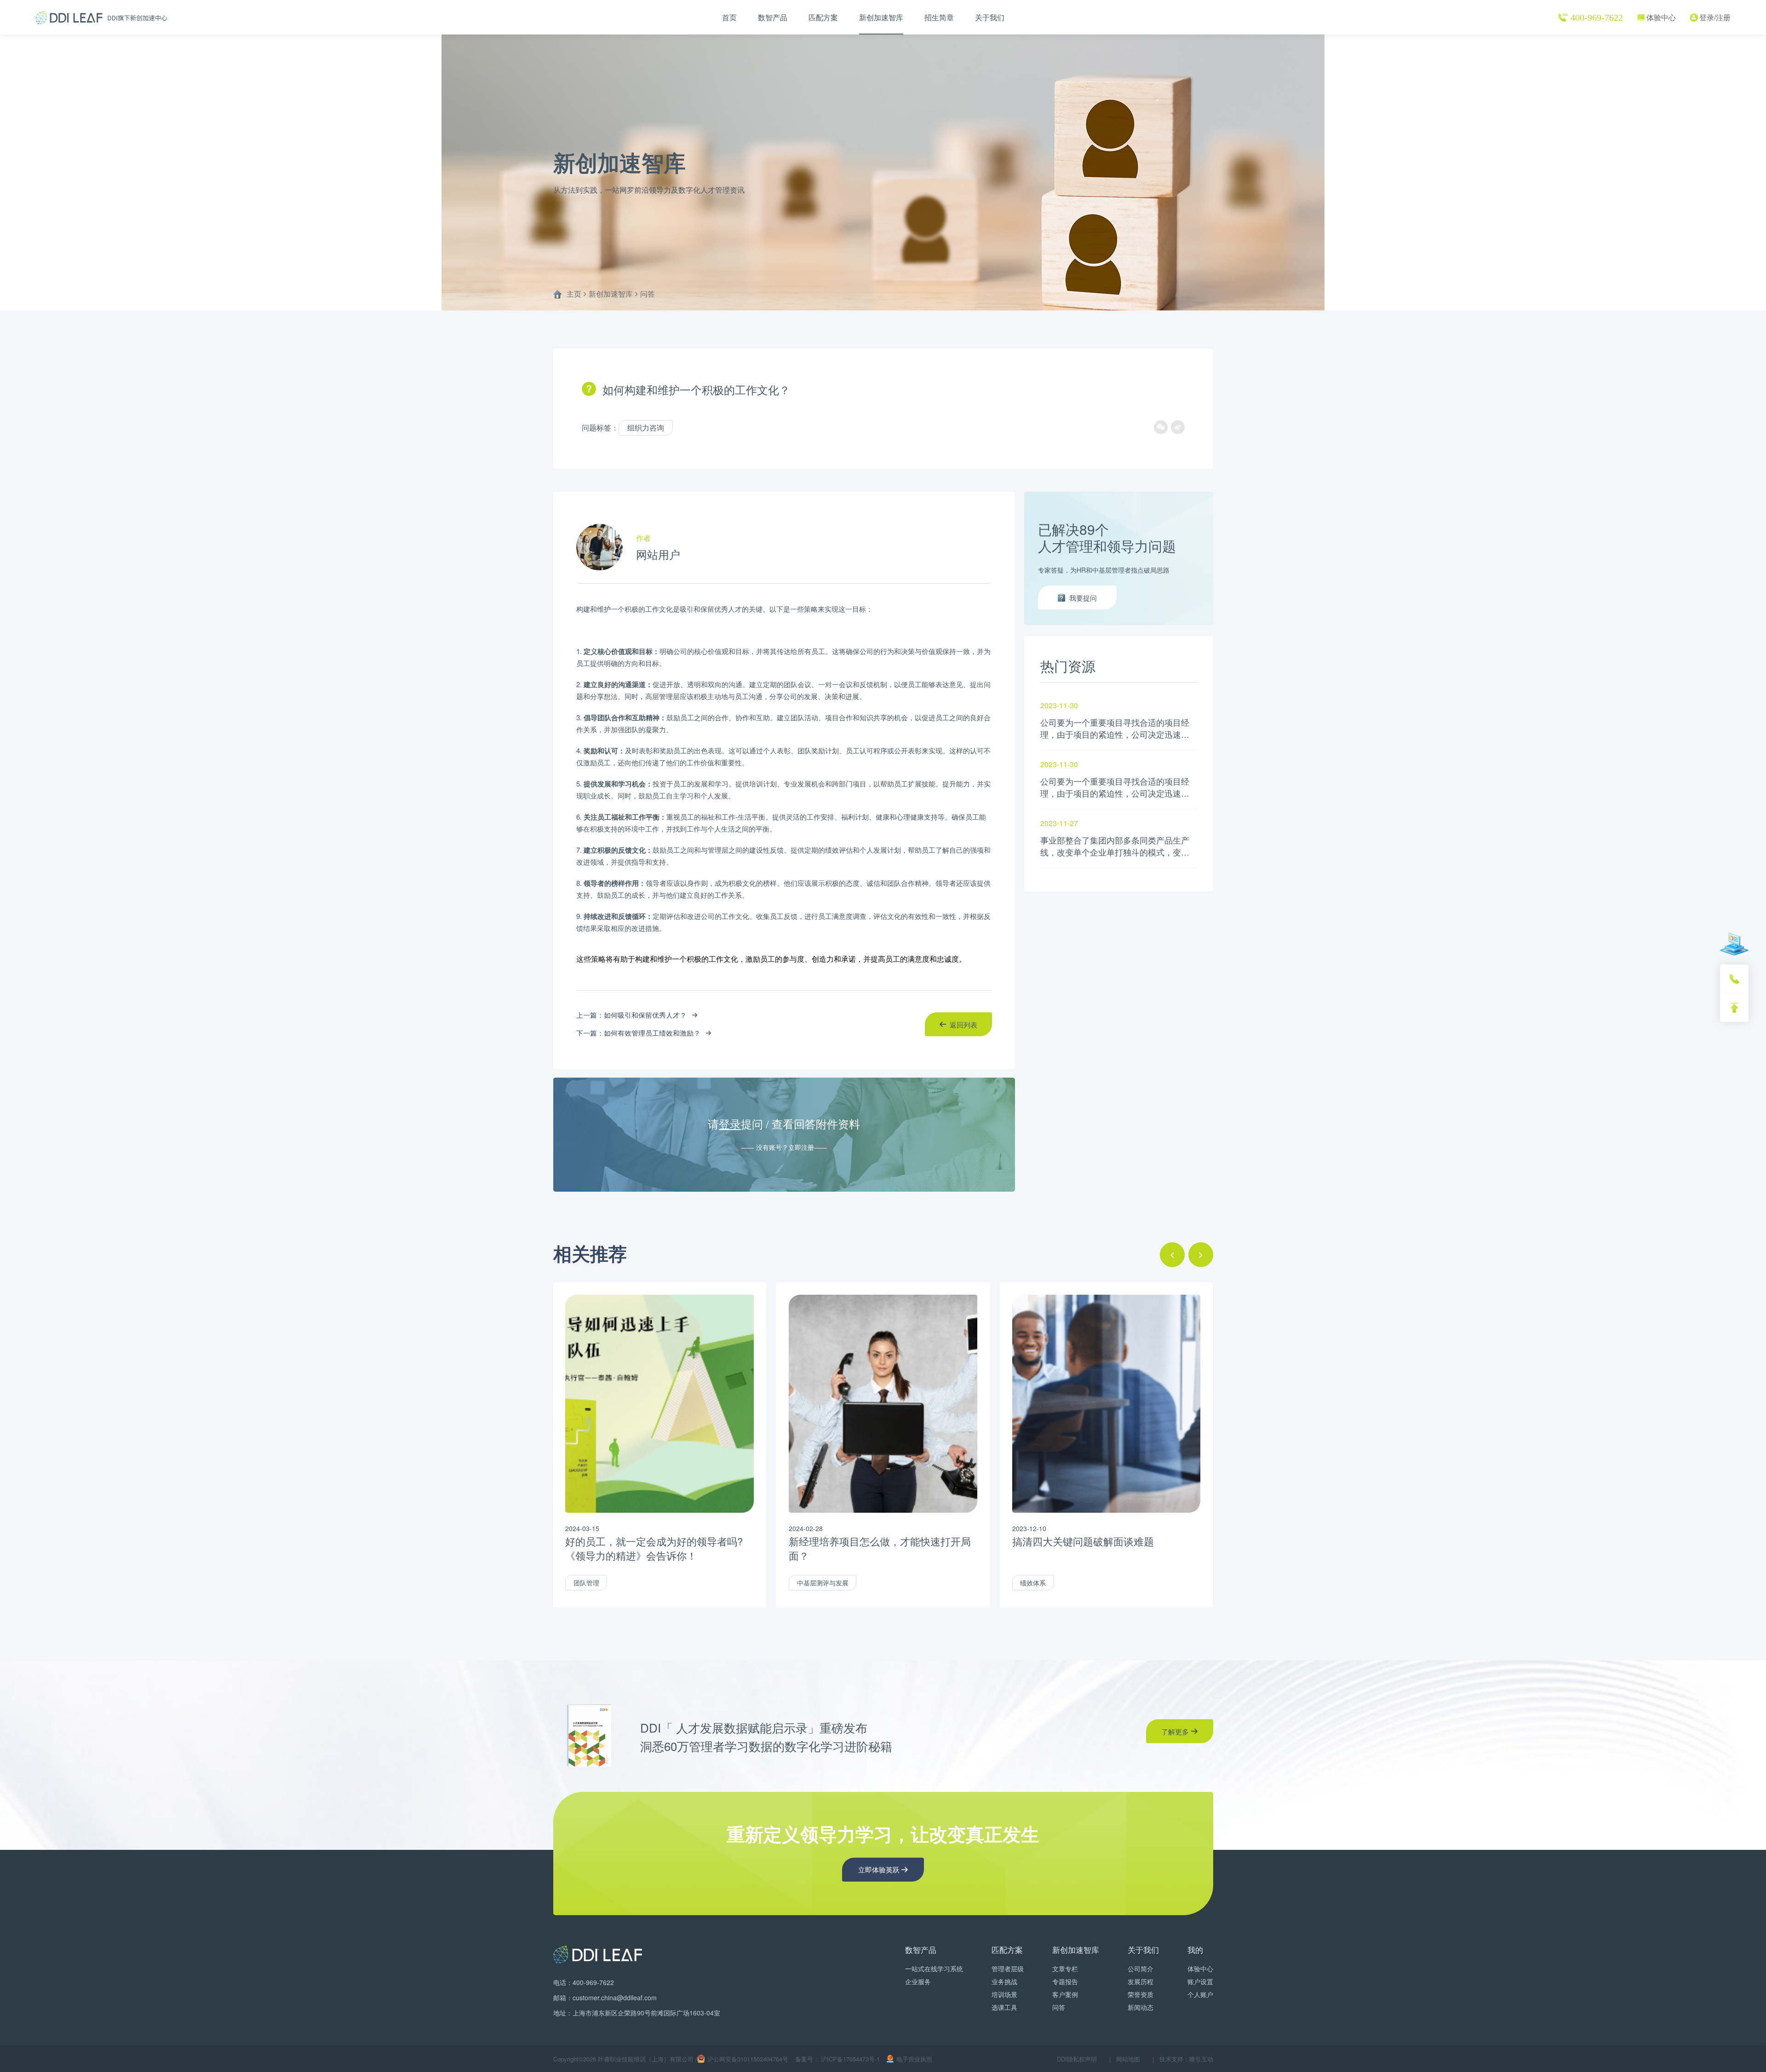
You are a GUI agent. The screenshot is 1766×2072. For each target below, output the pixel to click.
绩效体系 (1033, 1583)
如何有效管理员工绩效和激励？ (652, 1033)
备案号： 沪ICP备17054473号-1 (837, 2059)
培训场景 (1004, 1994)
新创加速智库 (881, 17)
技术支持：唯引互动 (1186, 2059)
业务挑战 (1004, 1981)
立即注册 (801, 1147)
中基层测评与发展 (823, 1583)
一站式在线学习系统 (934, 1969)
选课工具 (1004, 2007)
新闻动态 (1141, 2007)
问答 (648, 294)
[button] (1172, 1255)
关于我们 (990, 17)
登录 (730, 1125)
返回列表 (963, 1025)
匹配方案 (823, 17)
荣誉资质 (1141, 1994)
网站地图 (1128, 2059)
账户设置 (1200, 1981)
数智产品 (773, 17)
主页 (574, 294)
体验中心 (1661, 17)
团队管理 (586, 1583)
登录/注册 (1715, 17)
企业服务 (918, 1981)
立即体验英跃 (879, 1869)
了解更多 (1175, 1731)
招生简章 (939, 17)
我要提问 (1083, 598)
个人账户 (1200, 1994)
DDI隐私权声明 (1077, 2059)
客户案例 (1065, 1994)
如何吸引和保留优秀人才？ (645, 1015)
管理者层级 (1008, 1969)
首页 (729, 17)
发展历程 (1141, 1981)
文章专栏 (1065, 1969)
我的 (1195, 1949)
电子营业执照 (914, 2059)
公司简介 (1141, 1969)
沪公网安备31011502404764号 (748, 2059)
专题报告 (1065, 1981)
